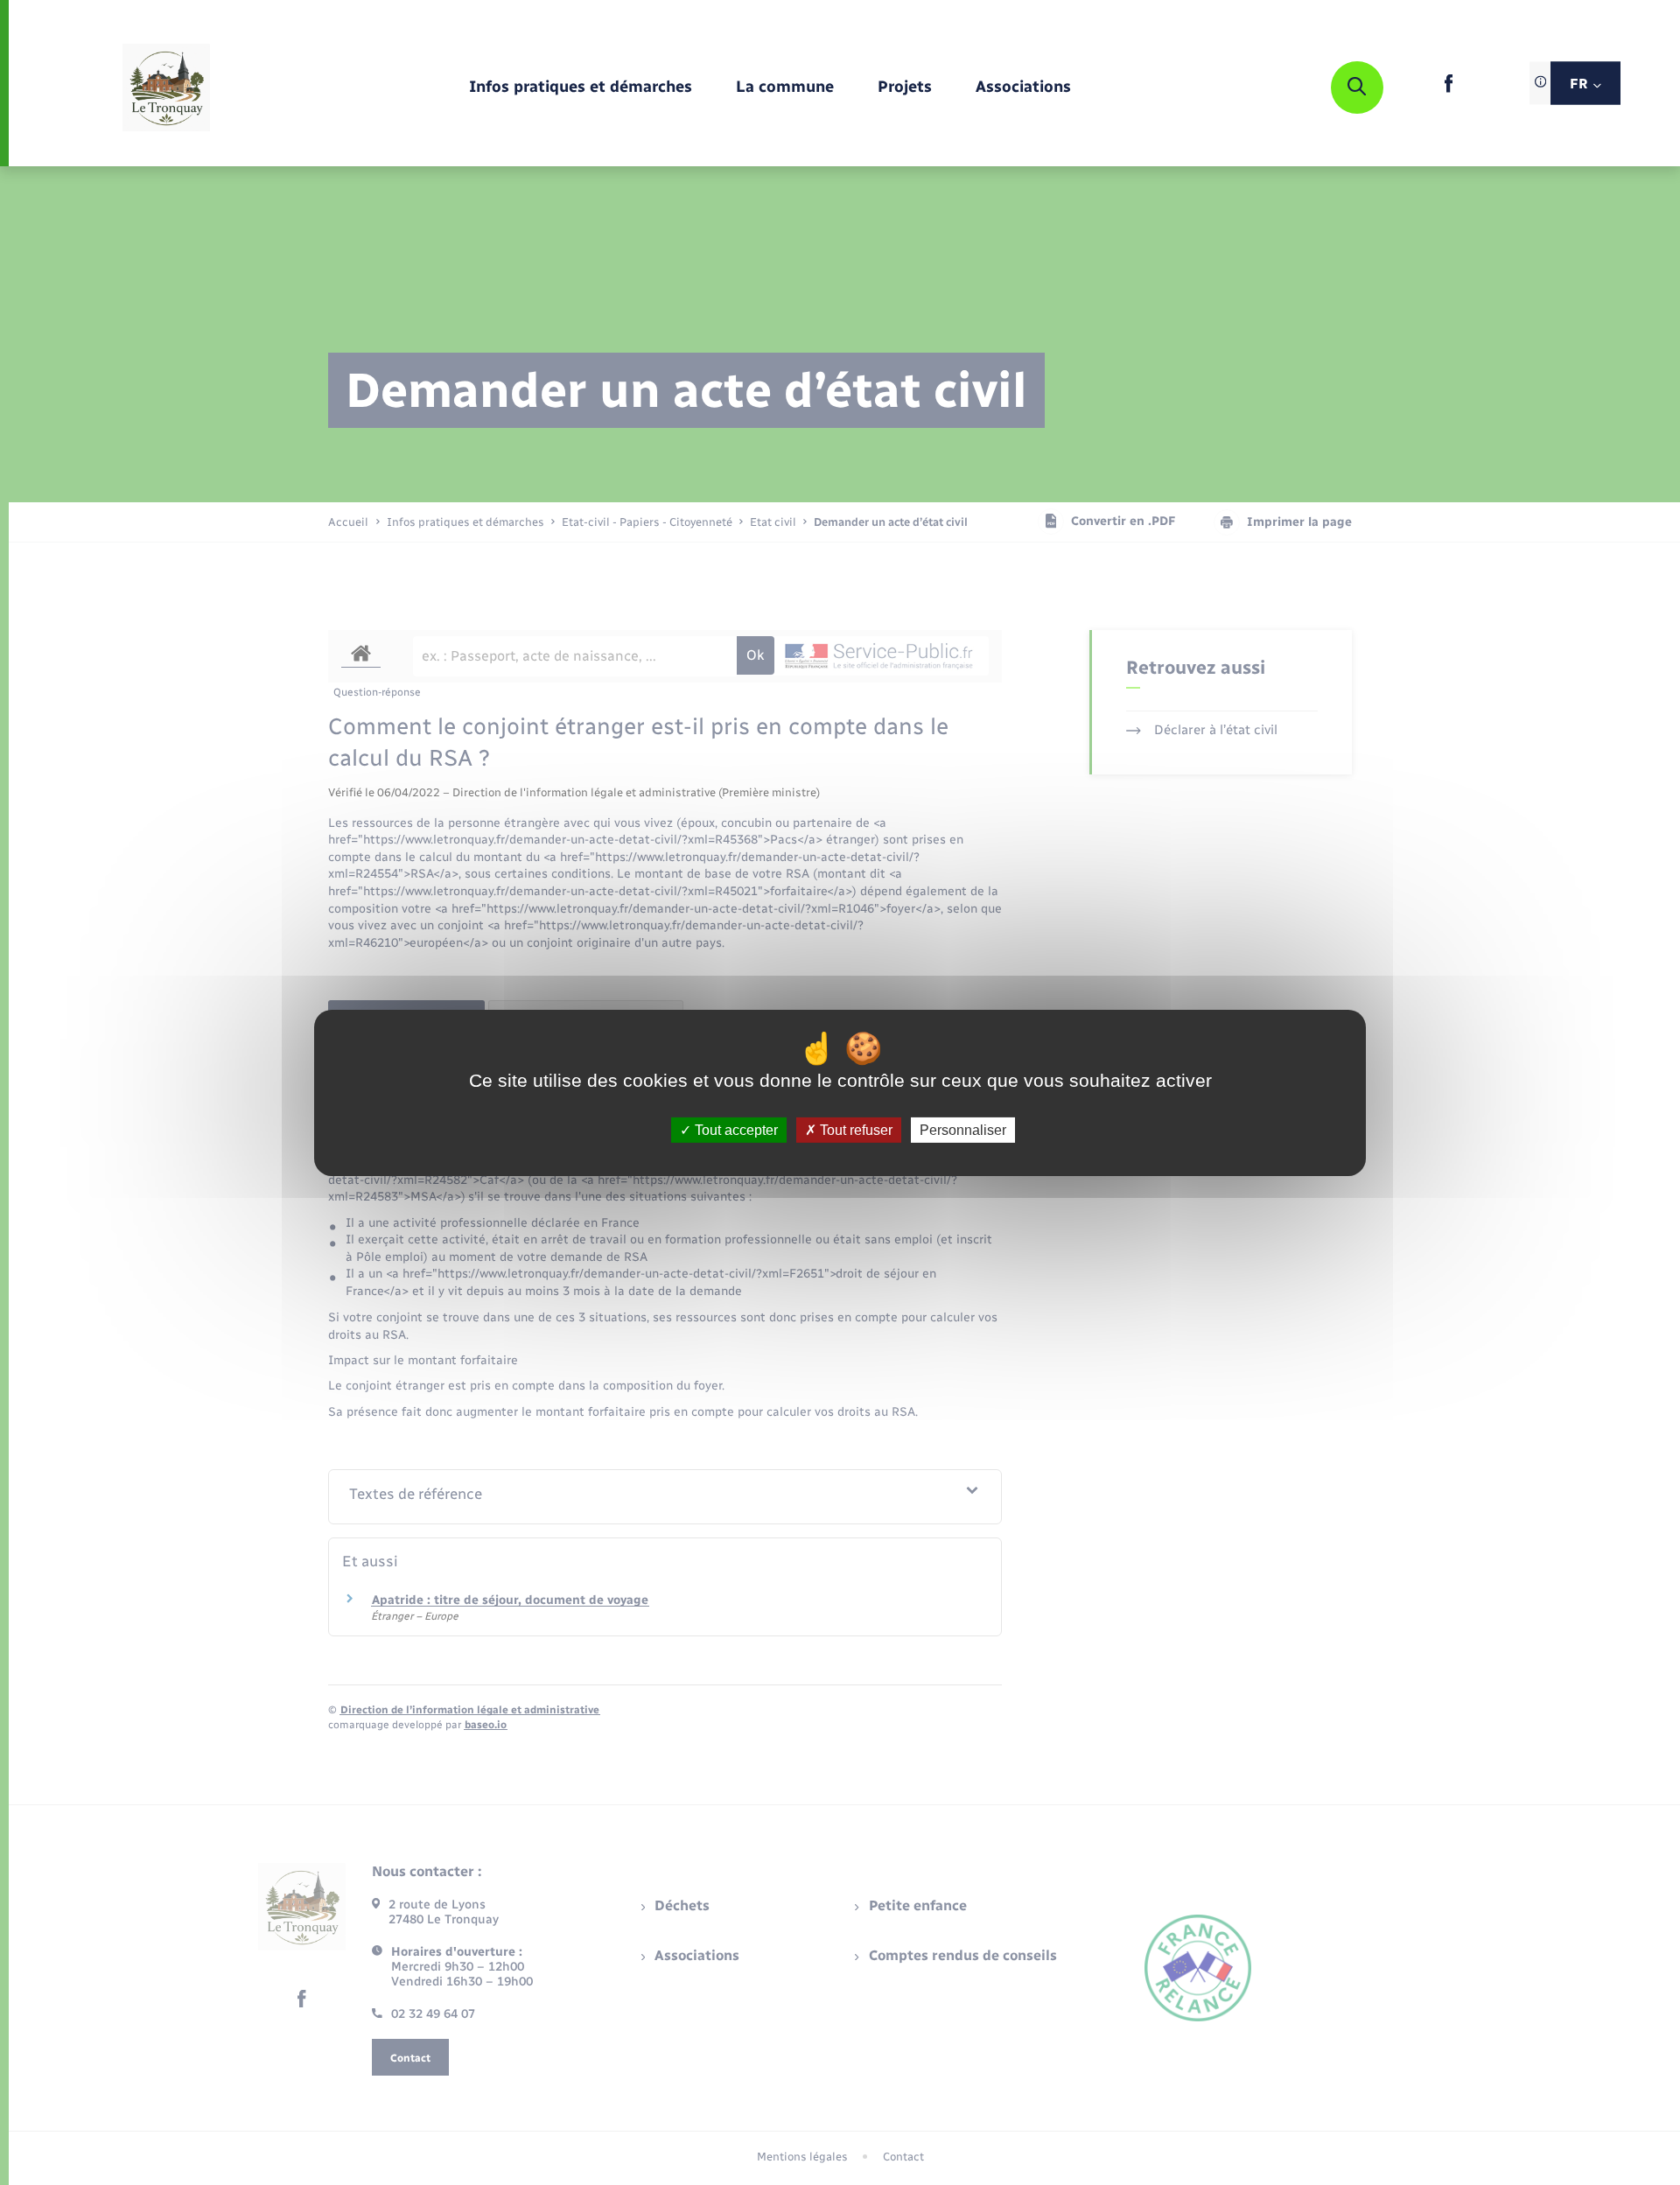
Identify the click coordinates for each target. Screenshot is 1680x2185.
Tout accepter (735, 1129)
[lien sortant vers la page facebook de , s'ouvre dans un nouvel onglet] (1449, 89)
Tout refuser (854, 1129)
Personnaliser (963, 1129)
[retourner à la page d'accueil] (166, 88)
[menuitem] (581, 88)
